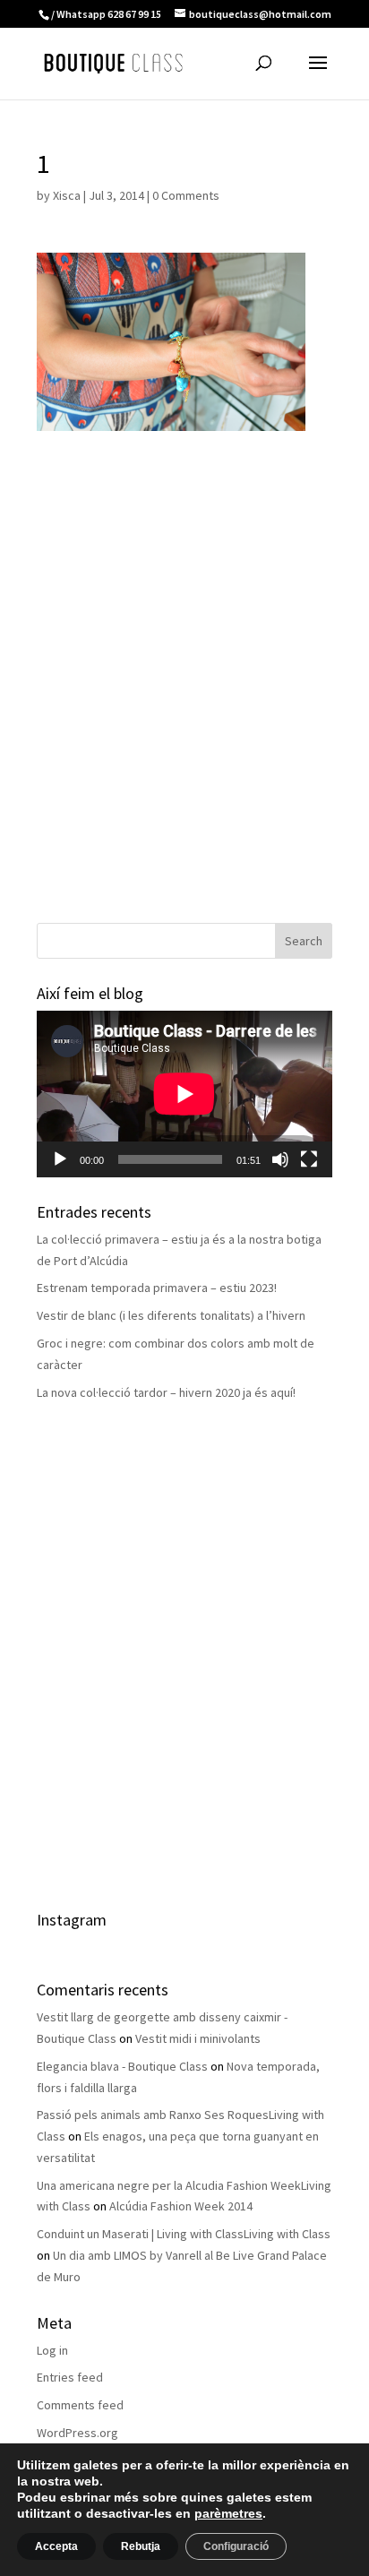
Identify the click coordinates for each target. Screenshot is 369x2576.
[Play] (60, 1159)
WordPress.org (77, 2433)
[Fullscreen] (309, 1159)
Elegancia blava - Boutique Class (122, 2066)
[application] (184, 1094)
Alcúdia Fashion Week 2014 (181, 2206)
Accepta (56, 2546)
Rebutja (141, 2546)
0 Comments (186, 195)
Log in (52, 2350)
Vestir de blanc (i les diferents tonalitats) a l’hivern (171, 1315)
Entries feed (70, 2377)
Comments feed (80, 2405)
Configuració (236, 2546)
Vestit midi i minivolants (198, 2038)
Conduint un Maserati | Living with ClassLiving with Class (184, 2234)
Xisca (67, 195)
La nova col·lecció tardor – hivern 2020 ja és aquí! (166, 1392)
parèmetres (228, 2513)
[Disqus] (184, 655)
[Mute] (280, 1159)
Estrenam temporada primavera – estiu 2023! (157, 1288)
